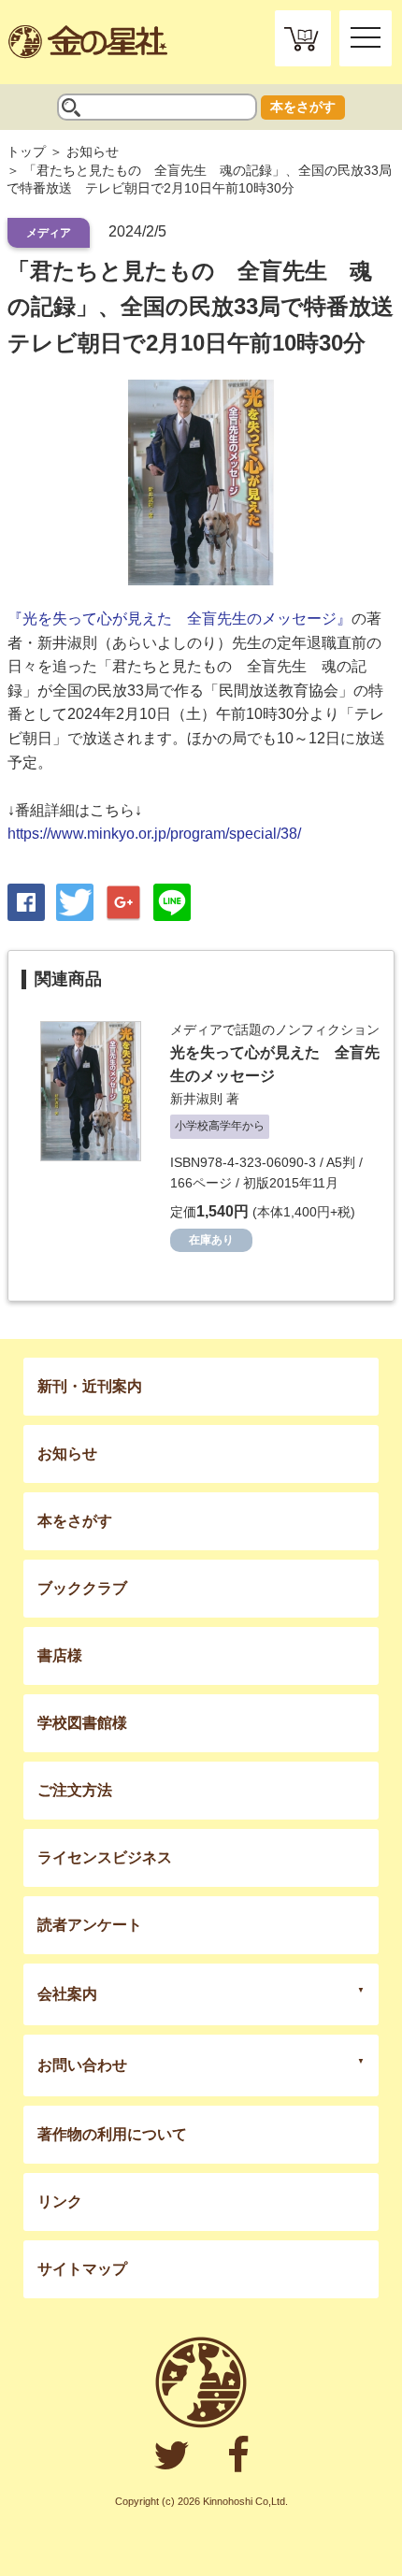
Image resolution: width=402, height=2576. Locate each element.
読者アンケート (90, 1925)
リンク (60, 2202)
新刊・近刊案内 (90, 1386)
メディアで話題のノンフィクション (275, 1029)
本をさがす (303, 107)
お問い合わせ (82, 2065)
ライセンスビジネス (105, 1857)
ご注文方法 (75, 1790)
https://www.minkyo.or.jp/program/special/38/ (154, 834)
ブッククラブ (82, 1588)
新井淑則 (196, 1099)
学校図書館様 (82, 1723)
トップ (26, 151)
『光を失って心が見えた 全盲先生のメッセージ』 (179, 619)
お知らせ (93, 151)
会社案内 (67, 1994)
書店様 (60, 1655)
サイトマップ (82, 2269)
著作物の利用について (112, 2134)
